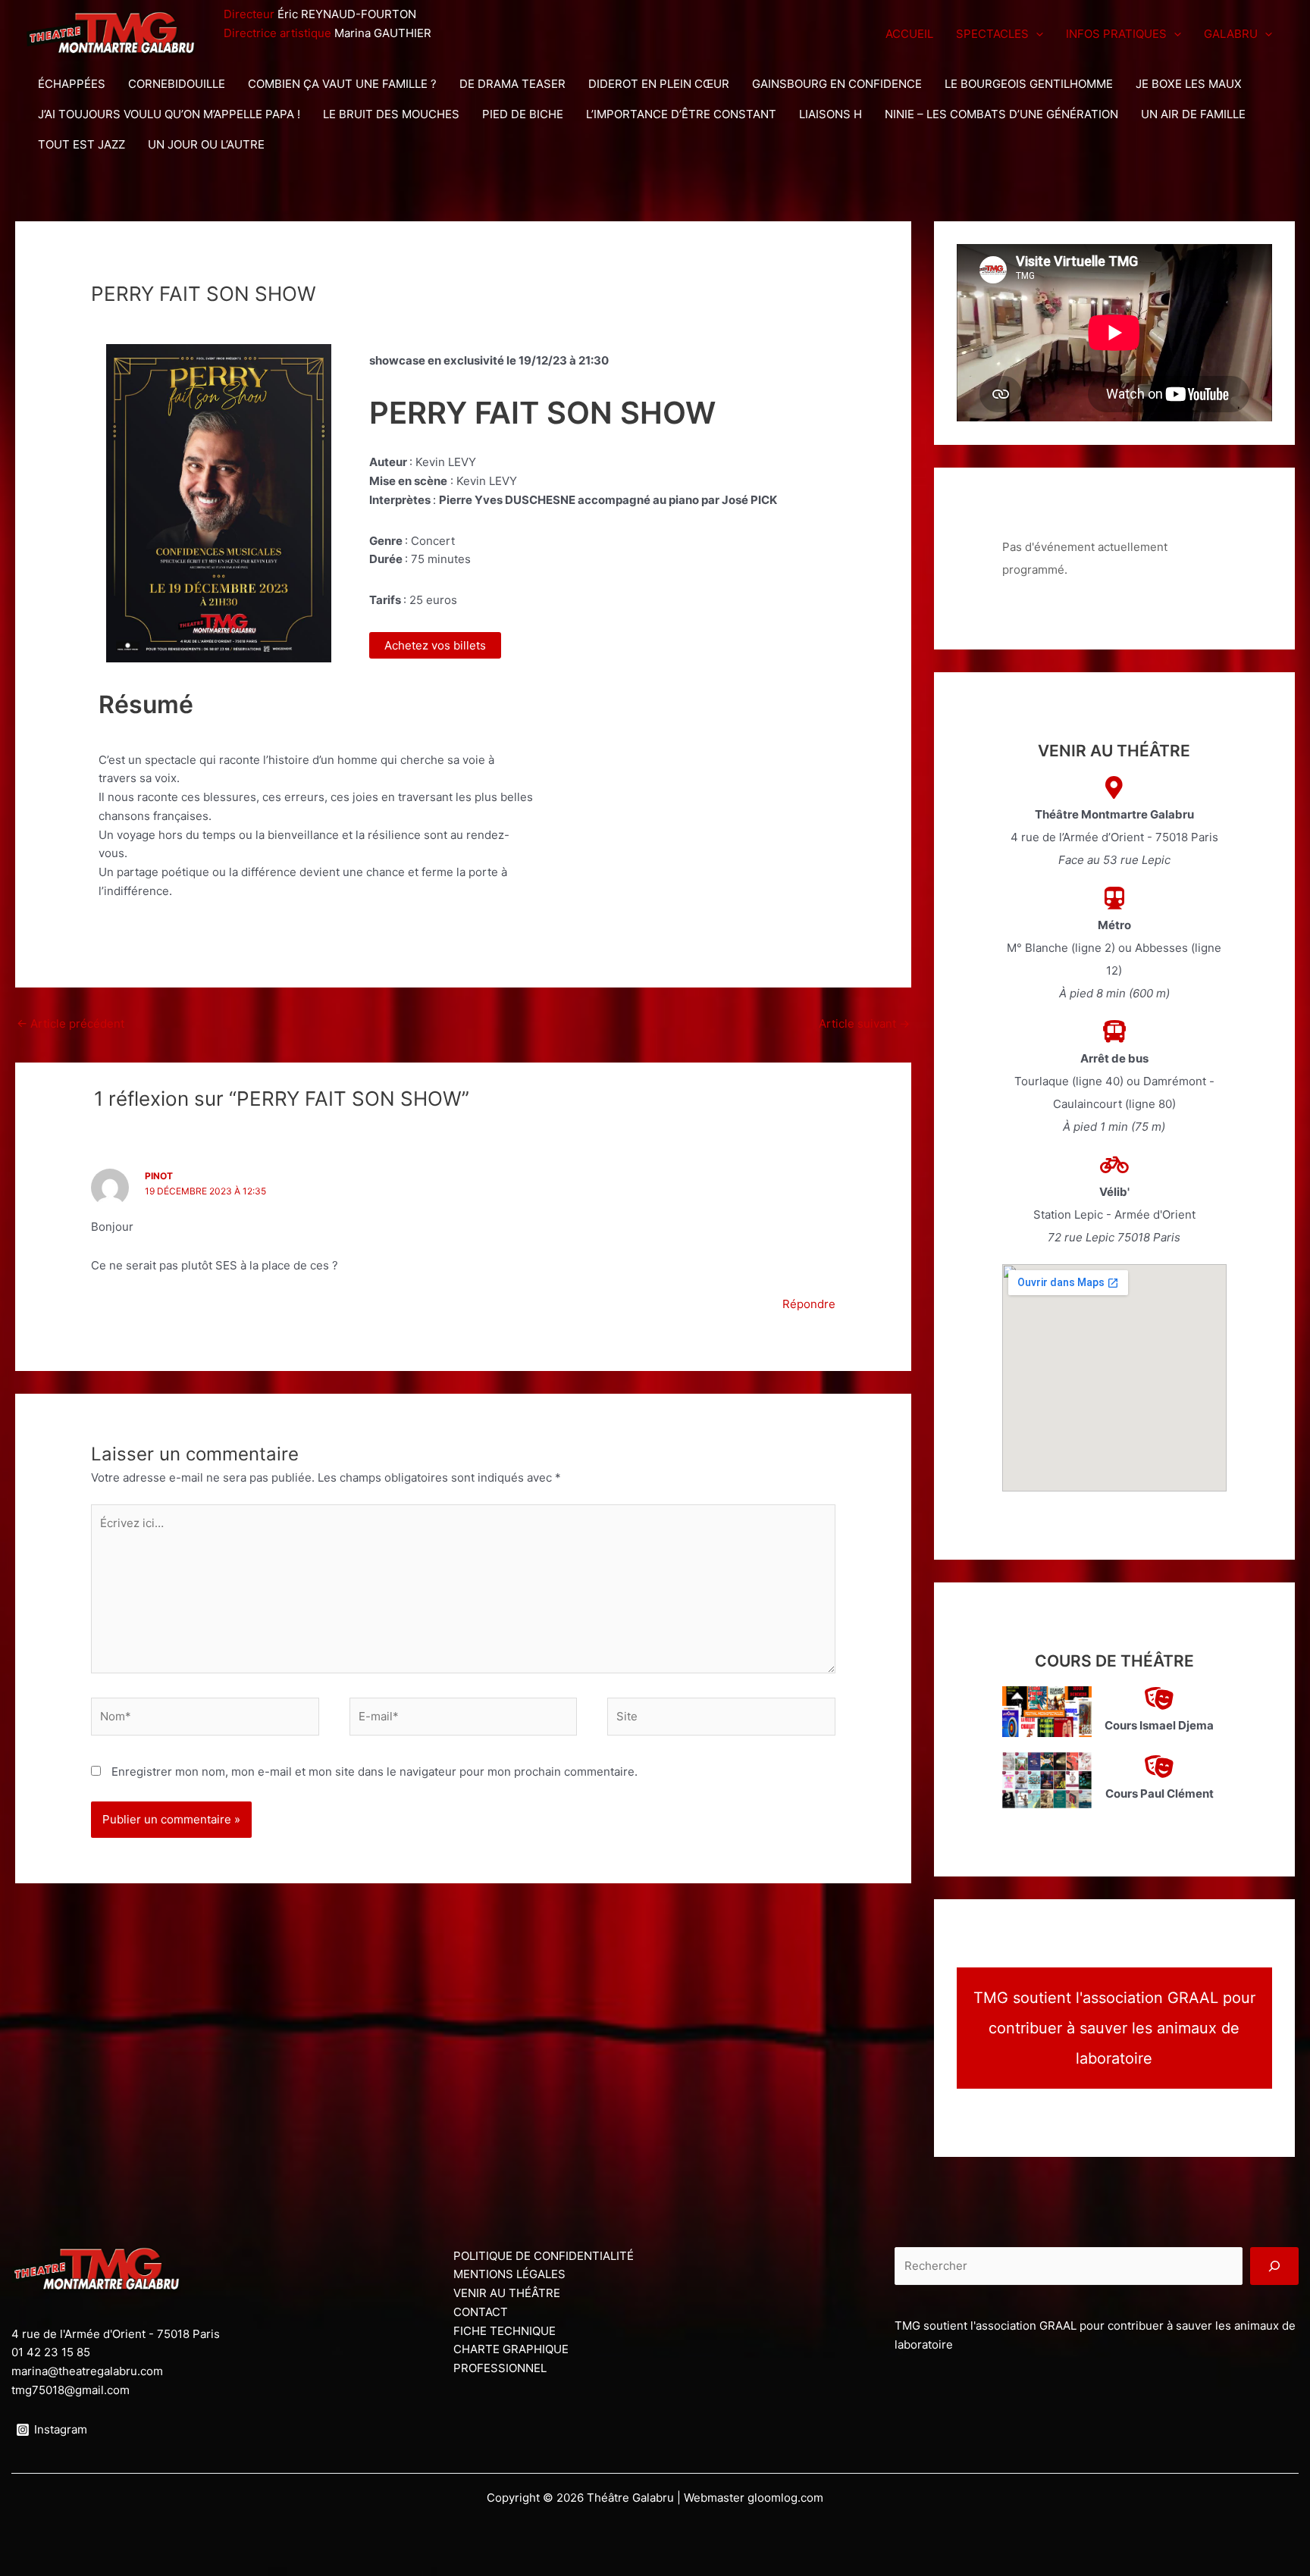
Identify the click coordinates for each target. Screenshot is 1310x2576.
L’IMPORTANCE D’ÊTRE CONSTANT (681, 114)
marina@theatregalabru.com (87, 2371)
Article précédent (71, 1024)
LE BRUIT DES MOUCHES (391, 114)
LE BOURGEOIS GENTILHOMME (1029, 84)
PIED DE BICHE (523, 114)
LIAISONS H (831, 114)
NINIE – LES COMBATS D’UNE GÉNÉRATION (1001, 114)
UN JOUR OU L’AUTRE (206, 144)
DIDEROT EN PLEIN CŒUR (659, 84)
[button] (1036, 34)
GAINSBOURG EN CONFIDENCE (837, 84)
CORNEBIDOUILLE (177, 84)
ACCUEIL (909, 34)
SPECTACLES (992, 34)
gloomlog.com (785, 2498)
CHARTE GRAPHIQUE (511, 2349)
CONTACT (481, 2312)
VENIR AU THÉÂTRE (507, 2293)
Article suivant (864, 1024)
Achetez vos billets (435, 645)
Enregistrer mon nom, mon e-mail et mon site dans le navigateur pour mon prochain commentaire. (375, 1772)
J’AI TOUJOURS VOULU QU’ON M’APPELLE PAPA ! (169, 114)
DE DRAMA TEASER (512, 84)
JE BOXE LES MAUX (1189, 84)
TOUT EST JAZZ (81, 144)
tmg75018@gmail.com (71, 2390)
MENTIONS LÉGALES (509, 2274)
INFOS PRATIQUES (1116, 34)
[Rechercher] (1274, 2266)
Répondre (809, 1304)
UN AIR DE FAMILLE (1193, 114)
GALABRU (1231, 34)
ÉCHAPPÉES (72, 84)
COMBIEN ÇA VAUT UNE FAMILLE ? (342, 84)
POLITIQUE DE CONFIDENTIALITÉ (544, 2256)
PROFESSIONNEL (500, 2368)
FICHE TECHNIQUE (505, 2331)
